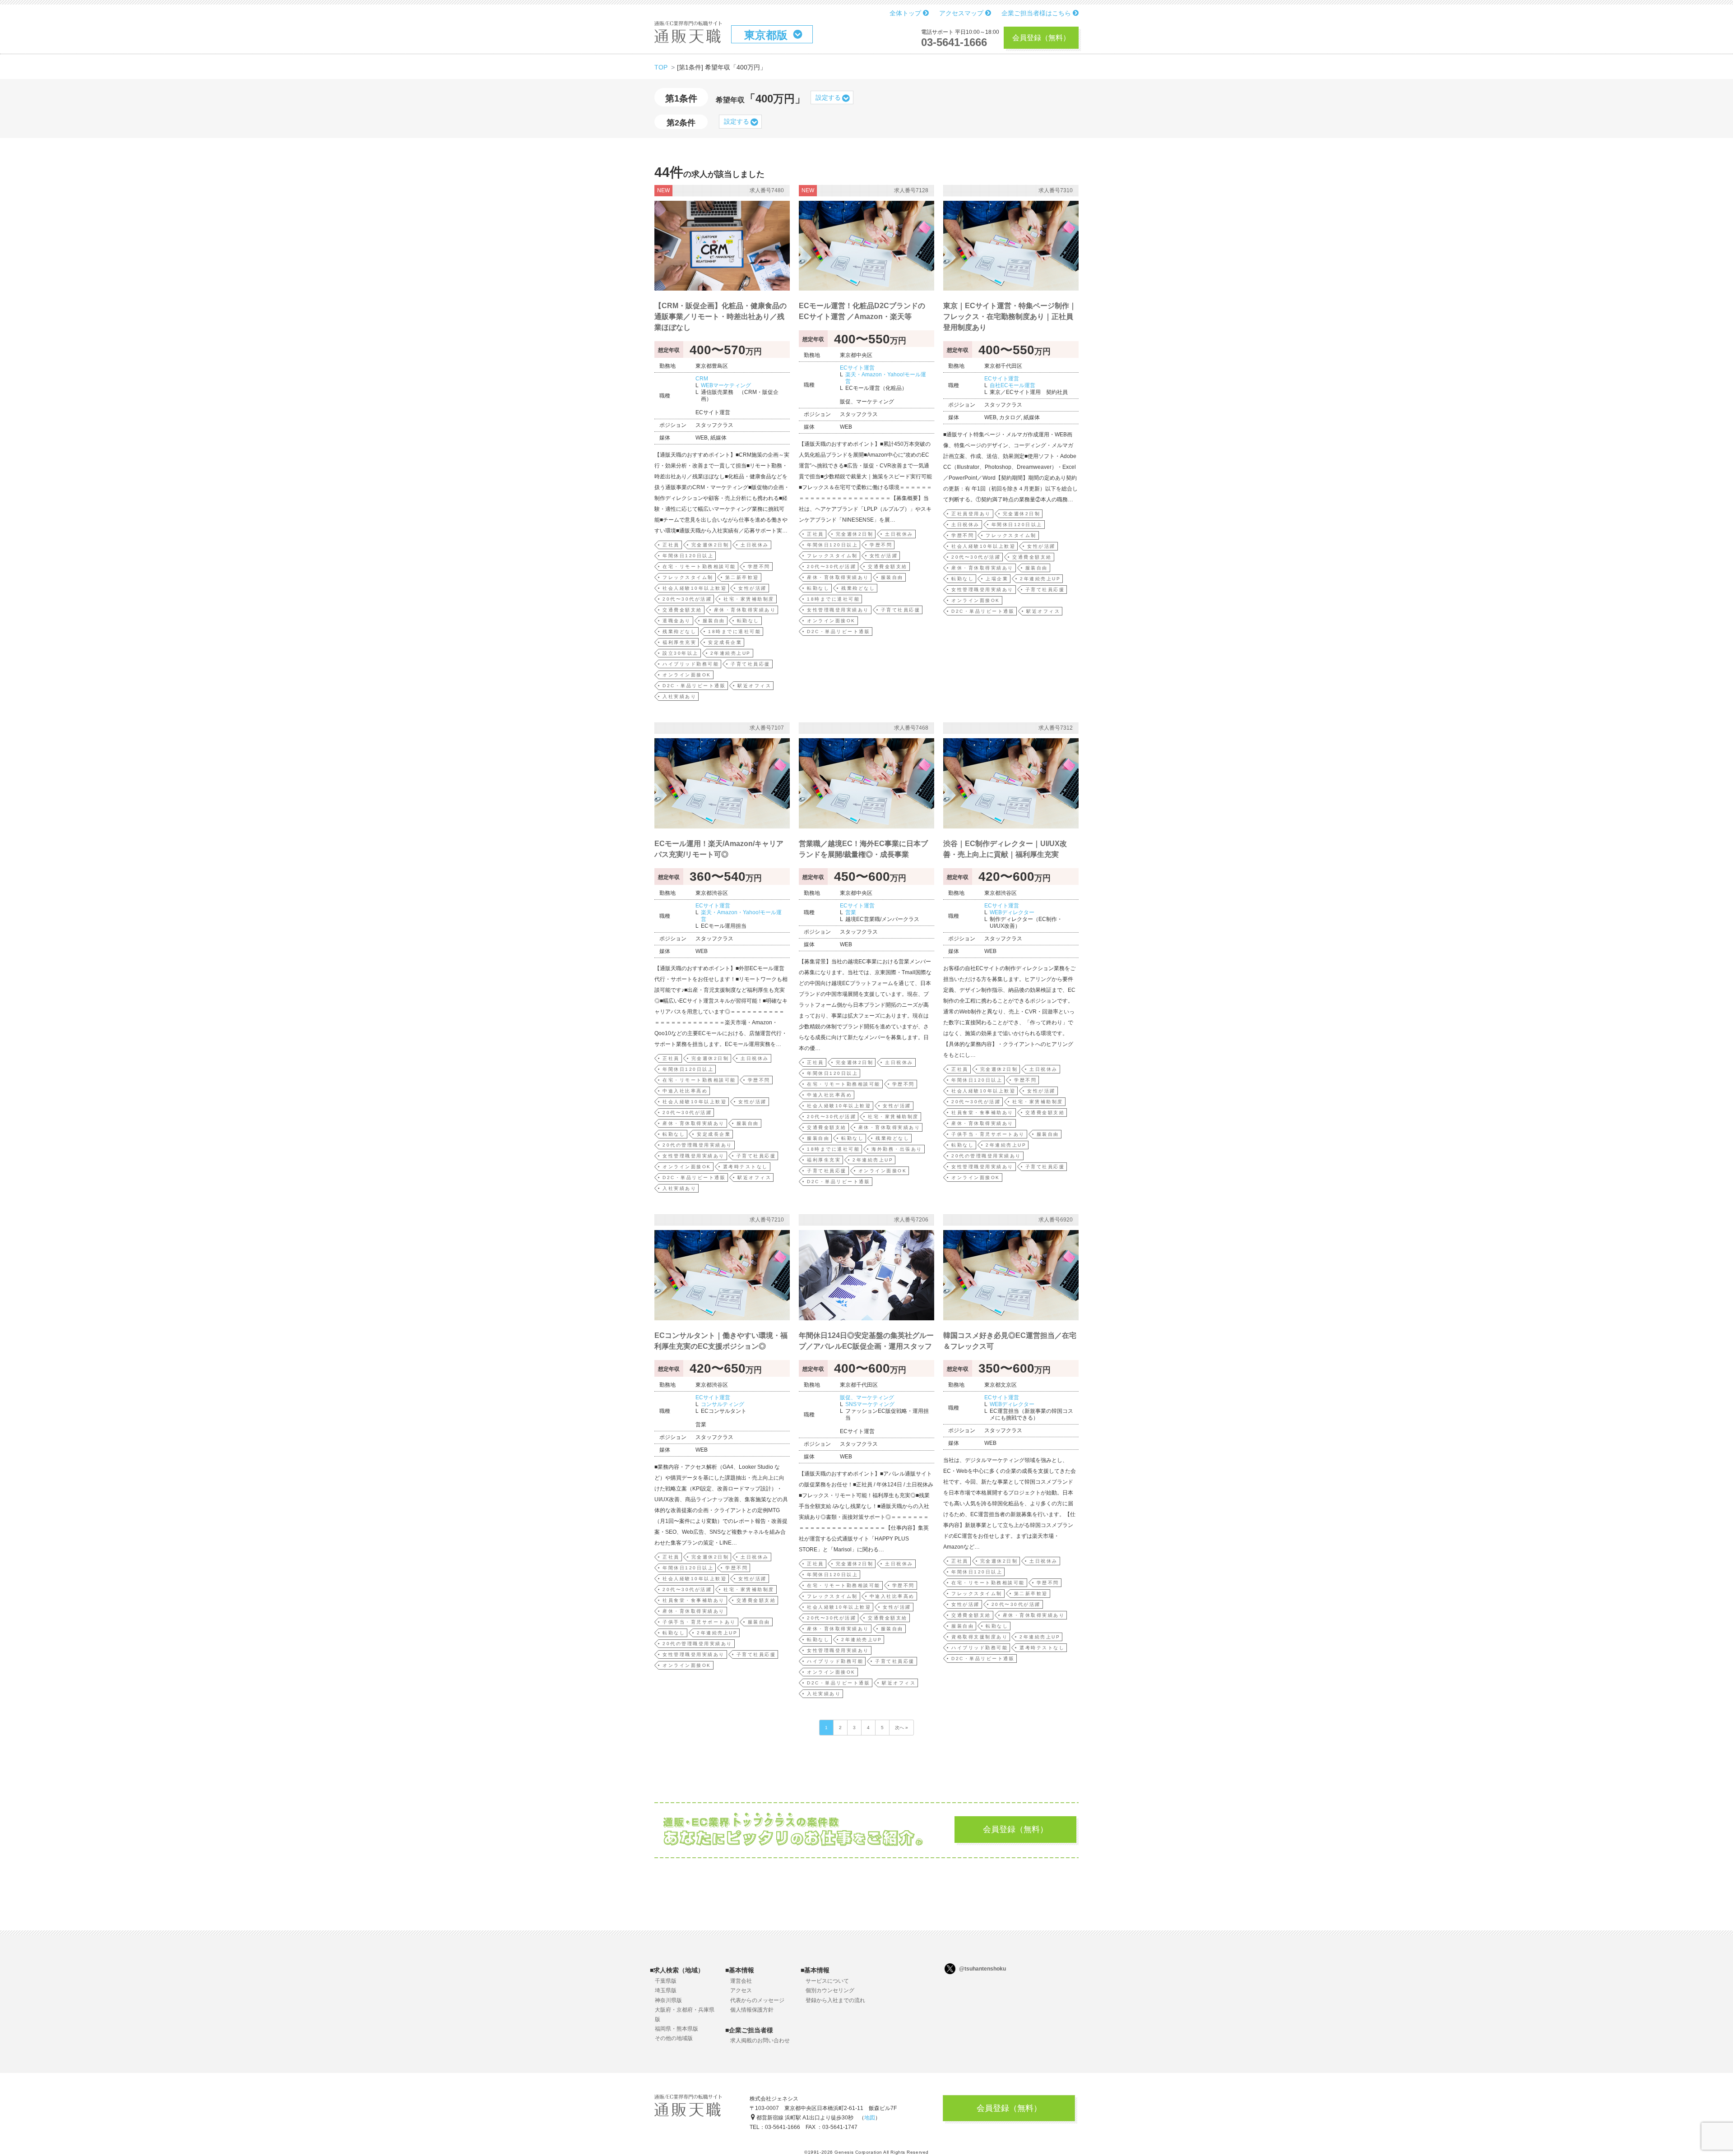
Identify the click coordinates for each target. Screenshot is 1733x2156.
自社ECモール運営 (1012, 385)
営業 (851, 912)
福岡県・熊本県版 (677, 2029)
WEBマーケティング (726, 385)
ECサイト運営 (857, 368)
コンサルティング (723, 1404)
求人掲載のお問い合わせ (760, 2040)
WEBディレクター (1012, 912)
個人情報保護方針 (752, 2010)
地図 (870, 2118)
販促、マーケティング (867, 1397)
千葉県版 (666, 1981)
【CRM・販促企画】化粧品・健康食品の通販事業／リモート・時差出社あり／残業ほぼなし (721, 317)
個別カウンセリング (830, 1990)
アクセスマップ (962, 13)
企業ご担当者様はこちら (1037, 13)
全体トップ (906, 13)
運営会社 (741, 1981)
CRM (702, 379)
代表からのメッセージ (757, 2000)
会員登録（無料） (1041, 38)
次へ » (901, 1728)
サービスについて (827, 1981)
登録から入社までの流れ (835, 2000)
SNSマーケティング (870, 1404)
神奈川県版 (668, 2000)
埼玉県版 (666, 1990)
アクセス (741, 1990)
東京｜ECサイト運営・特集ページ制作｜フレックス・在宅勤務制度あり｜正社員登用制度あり (1010, 317)
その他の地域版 (674, 2038)
